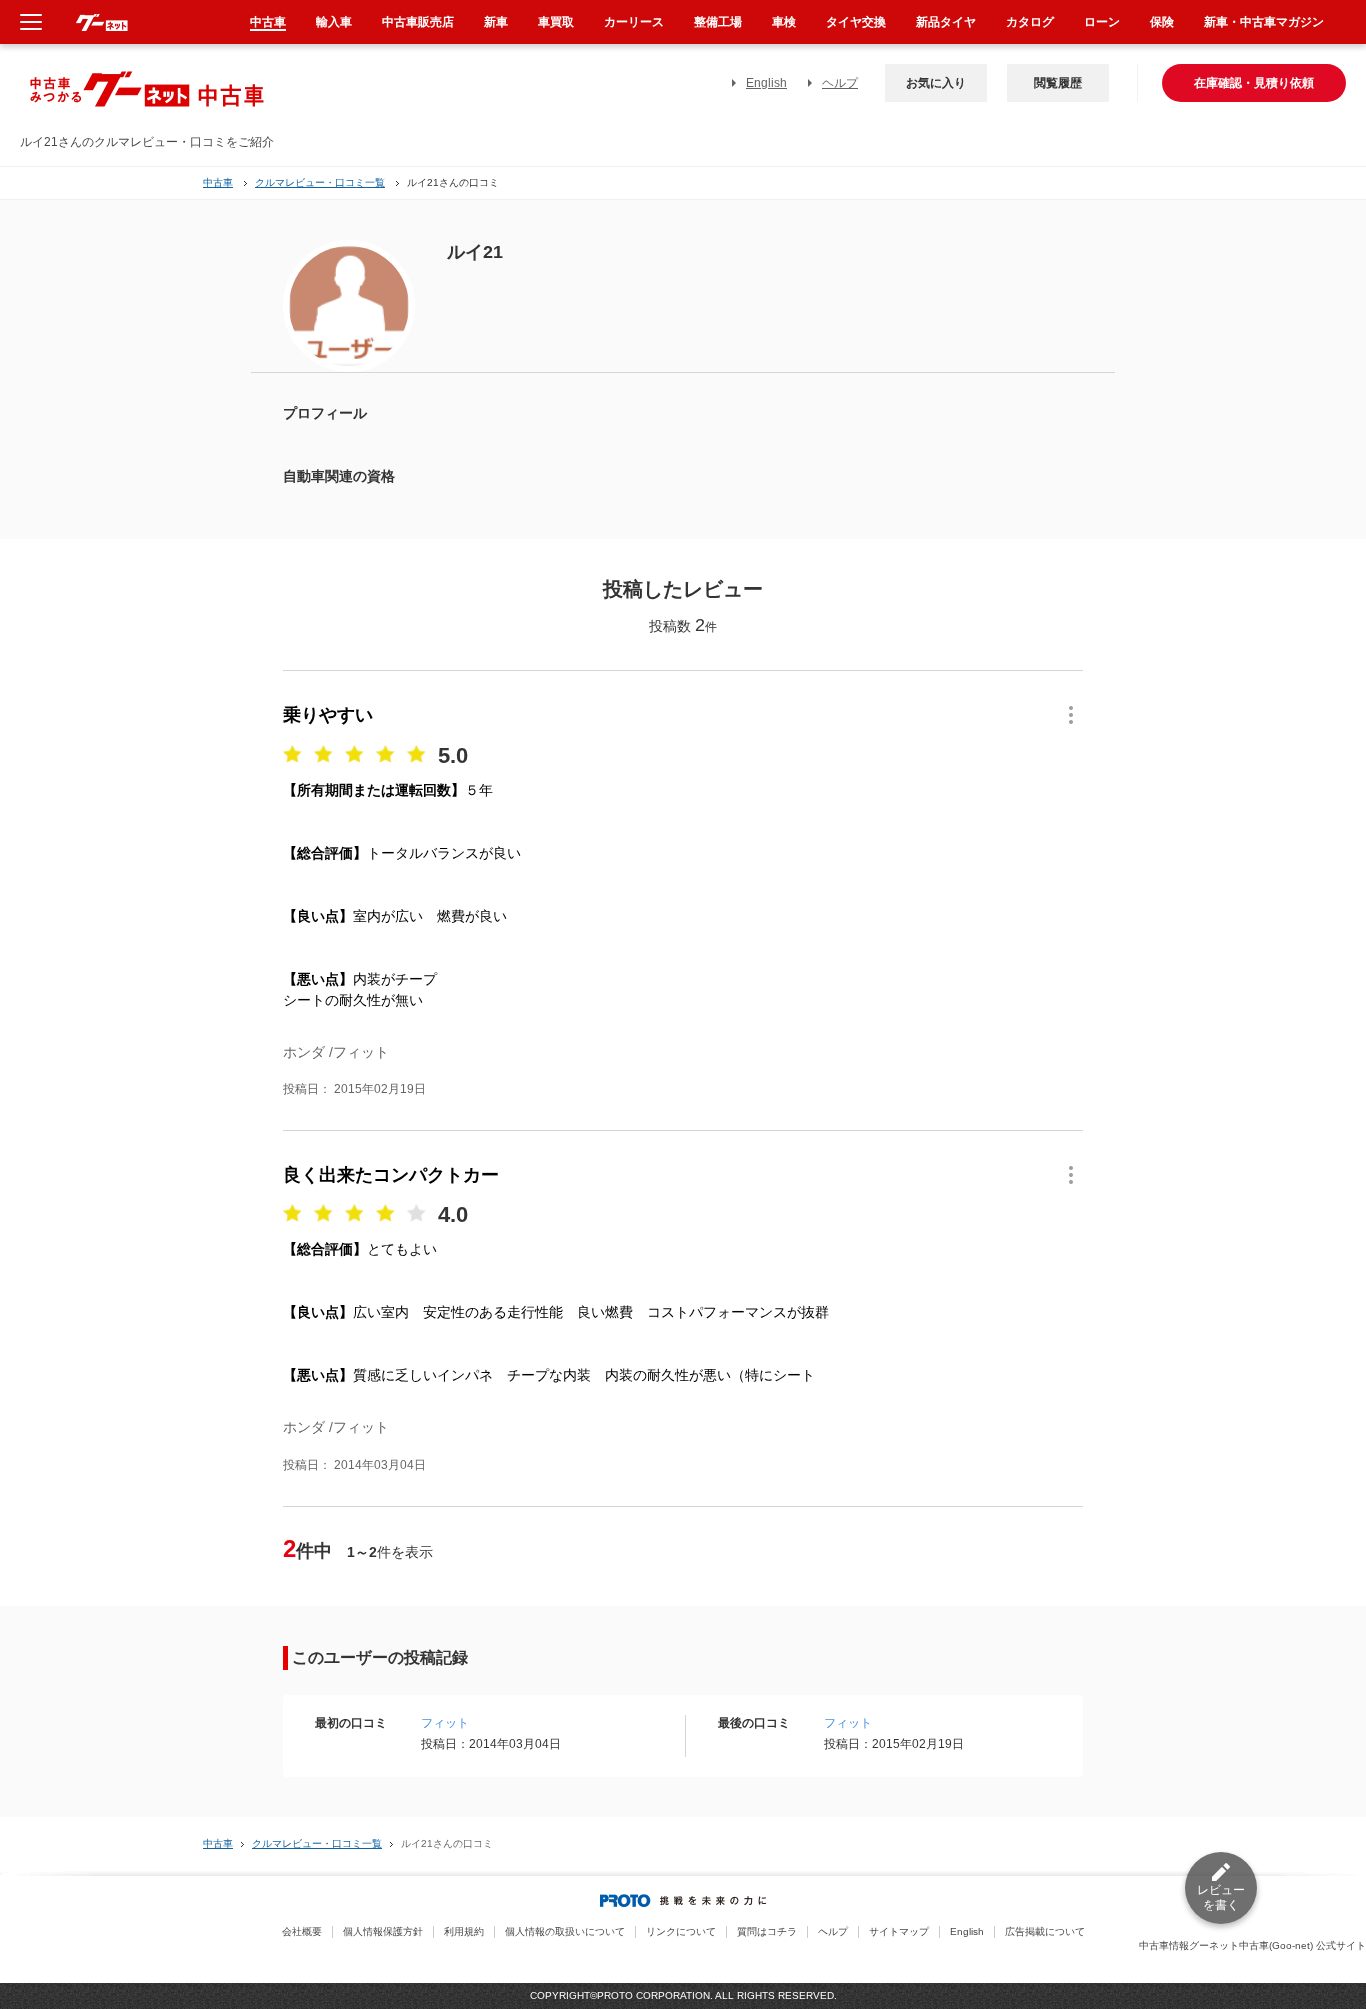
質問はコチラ (767, 1931)
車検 (784, 22)
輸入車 (334, 22)
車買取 (556, 22)
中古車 (218, 182)
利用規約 (464, 1931)
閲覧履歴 (1058, 83)
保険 (1162, 22)
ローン (1102, 22)
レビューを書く (1221, 1897)
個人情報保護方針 (383, 1931)
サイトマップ (899, 1931)
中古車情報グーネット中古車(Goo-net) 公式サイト (1252, 1945)
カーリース (634, 22)
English (766, 83)
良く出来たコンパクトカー (391, 1175)
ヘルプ (840, 83)
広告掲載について (1045, 1931)
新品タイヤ (946, 22)
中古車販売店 (418, 22)
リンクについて (681, 1931)
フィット (445, 1723)
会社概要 (302, 1931)
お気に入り (936, 83)
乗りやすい (328, 715)
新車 (496, 22)
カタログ (1030, 22)
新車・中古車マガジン (1264, 22)
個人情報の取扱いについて (565, 1931)
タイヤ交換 (856, 22)
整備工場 (718, 22)
